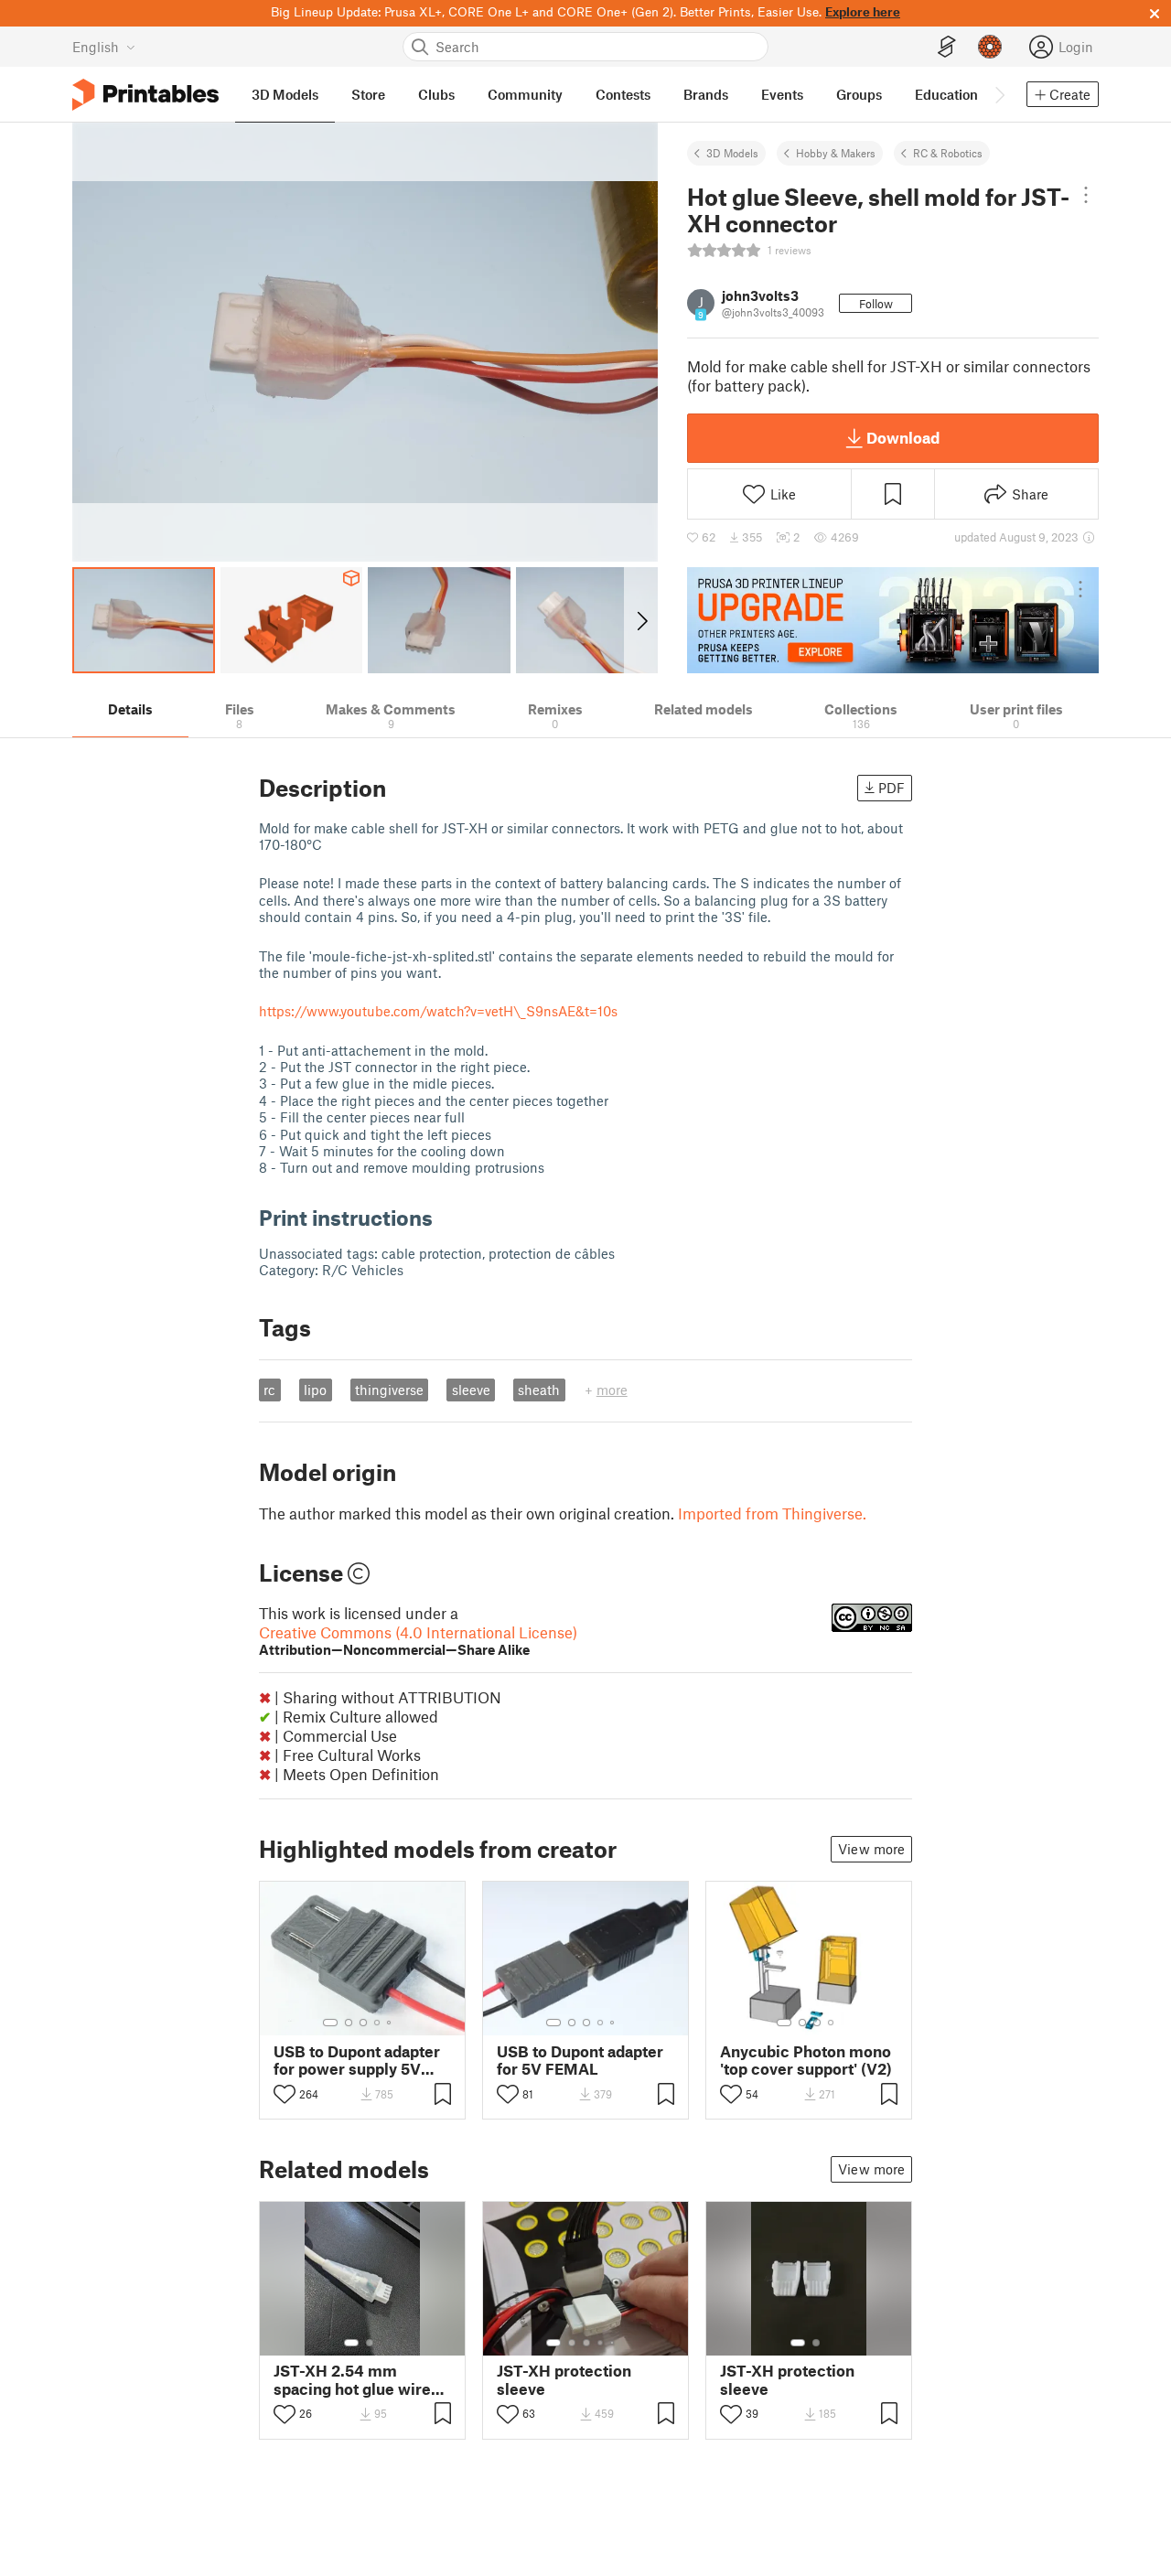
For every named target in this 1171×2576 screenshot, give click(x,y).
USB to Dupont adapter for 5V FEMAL (580, 2060)
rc (269, 1390)
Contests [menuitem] (623, 94)
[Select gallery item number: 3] (363, 2023)
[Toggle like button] (285, 2094)
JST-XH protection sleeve (564, 2379)
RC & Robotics (948, 153)
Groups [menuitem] (859, 94)
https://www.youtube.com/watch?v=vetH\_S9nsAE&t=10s (438, 1011)
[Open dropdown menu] (1085, 195)
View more (871, 1849)
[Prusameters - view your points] (990, 47)
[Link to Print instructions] (446, 1217)
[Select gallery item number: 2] (349, 2023)
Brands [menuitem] (706, 94)
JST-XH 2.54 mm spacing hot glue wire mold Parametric (352, 2379)
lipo (315, 1390)
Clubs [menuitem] (436, 94)
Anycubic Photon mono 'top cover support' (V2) (806, 2060)
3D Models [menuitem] (285, 94)
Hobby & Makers (836, 153)
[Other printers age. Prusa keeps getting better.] (893, 620)
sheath (539, 1390)
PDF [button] (892, 788)
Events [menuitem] (782, 94)
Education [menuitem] (946, 94)
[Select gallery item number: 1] (330, 2023)
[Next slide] (641, 620)
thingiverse (389, 1390)
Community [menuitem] (525, 94)
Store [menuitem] (368, 94)
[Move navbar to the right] (999, 94)
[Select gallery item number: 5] (391, 2023)
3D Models (732, 153)
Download (903, 437)
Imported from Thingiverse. (772, 1513)
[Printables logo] (145, 95)
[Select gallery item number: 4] (378, 2023)
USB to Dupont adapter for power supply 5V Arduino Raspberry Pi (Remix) (357, 2060)
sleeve (471, 1390)
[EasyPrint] (947, 47)
